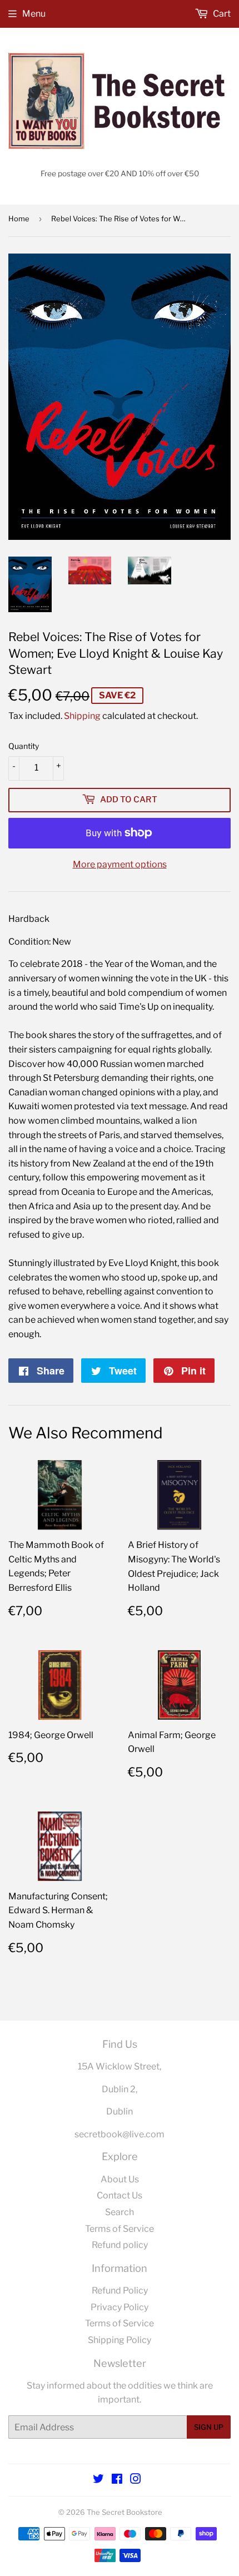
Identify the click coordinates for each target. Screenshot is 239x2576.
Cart (221, 14)
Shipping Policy (120, 2340)
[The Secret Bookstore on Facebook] (117, 2480)
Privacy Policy (120, 2307)
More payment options (120, 864)
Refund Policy (120, 2290)
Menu (34, 14)
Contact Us (120, 2195)
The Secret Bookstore (125, 2512)
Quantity (24, 746)
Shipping (82, 716)
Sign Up (209, 2427)
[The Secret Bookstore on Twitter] (98, 2480)
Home (19, 219)
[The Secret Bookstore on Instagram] (136, 2480)
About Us (120, 2179)
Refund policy (120, 2245)
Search (120, 2212)
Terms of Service (120, 2229)
